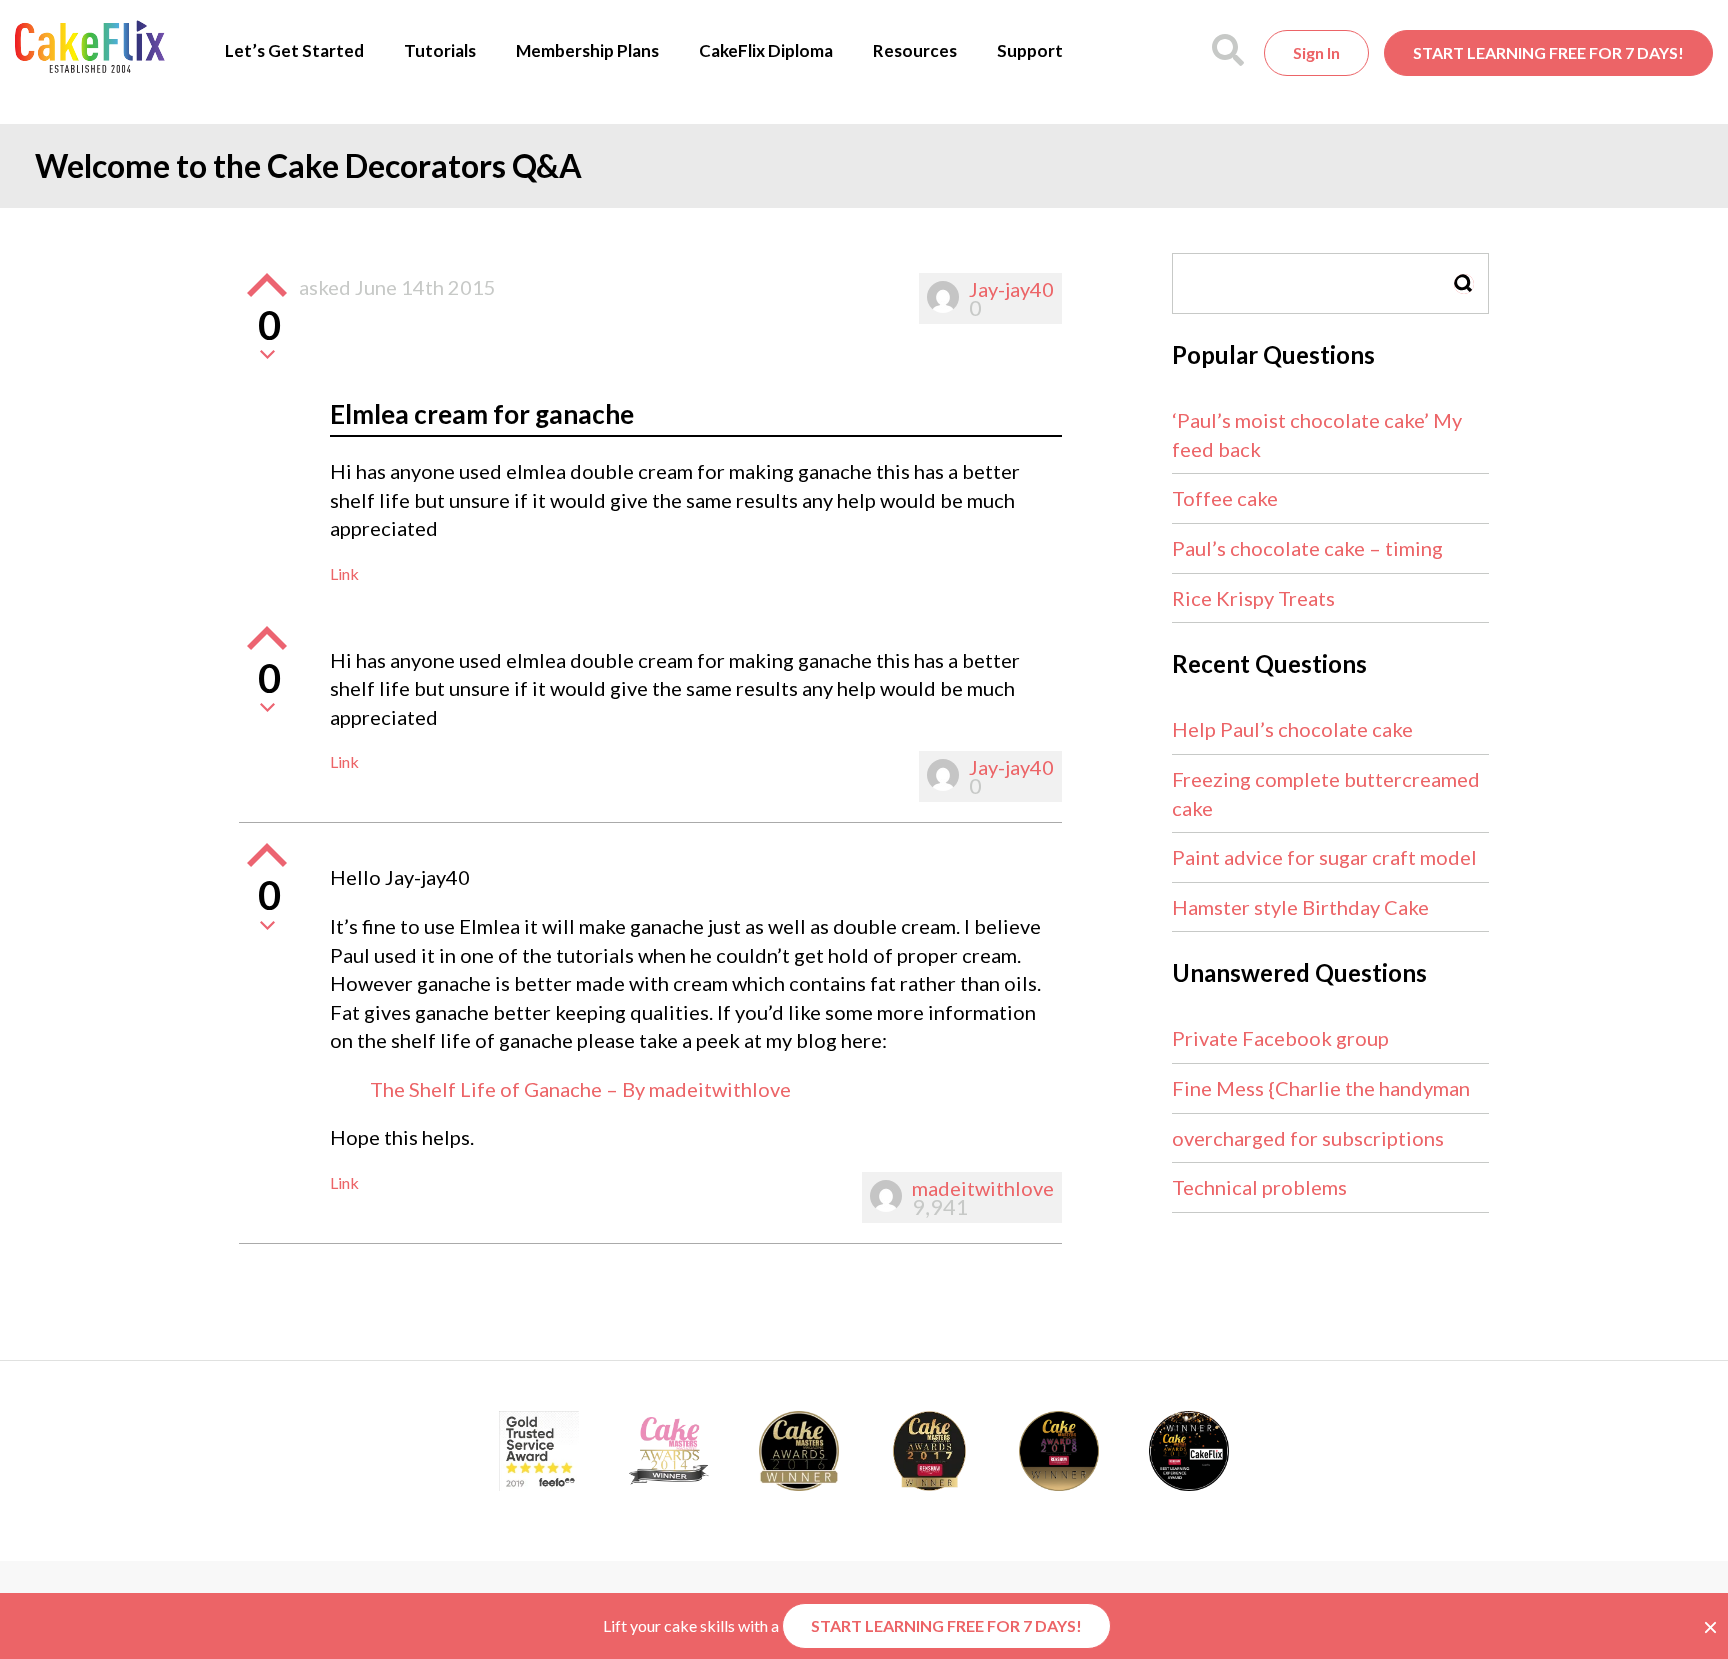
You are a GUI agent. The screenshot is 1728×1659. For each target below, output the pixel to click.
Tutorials (440, 50)
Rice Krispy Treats (1253, 598)
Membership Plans (587, 50)
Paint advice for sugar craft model (1324, 857)
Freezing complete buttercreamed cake (1326, 793)
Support (1030, 50)
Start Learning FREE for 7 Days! (1548, 52)
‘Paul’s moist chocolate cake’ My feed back (1317, 434)
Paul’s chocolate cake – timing (1307, 548)
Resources (915, 50)
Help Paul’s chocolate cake (1292, 729)
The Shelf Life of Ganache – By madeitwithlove (580, 1089)
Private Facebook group (1280, 1038)
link (344, 573)
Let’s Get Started (294, 50)
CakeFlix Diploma (766, 50)
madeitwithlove (983, 1188)
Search (1464, 283)
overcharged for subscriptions (1308, 1138)
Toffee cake (1225, 498)
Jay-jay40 (1011, 289)
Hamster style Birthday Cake (1300, 907)
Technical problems (1259, 1187)
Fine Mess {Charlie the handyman (1321, 1088)
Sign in (1316, 52)
